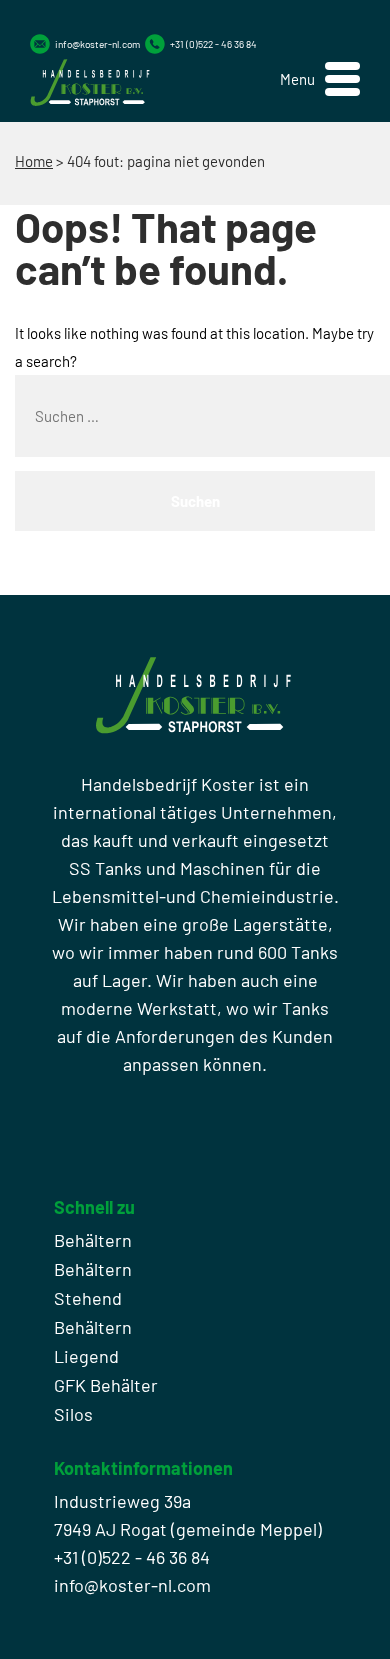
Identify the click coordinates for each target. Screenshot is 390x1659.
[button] (320, 79)
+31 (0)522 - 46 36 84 (213, 44)
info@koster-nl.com (97, 44)
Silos (73, 1414)
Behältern (93, 1240)
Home (34, 161)
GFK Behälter (106, 1385)
